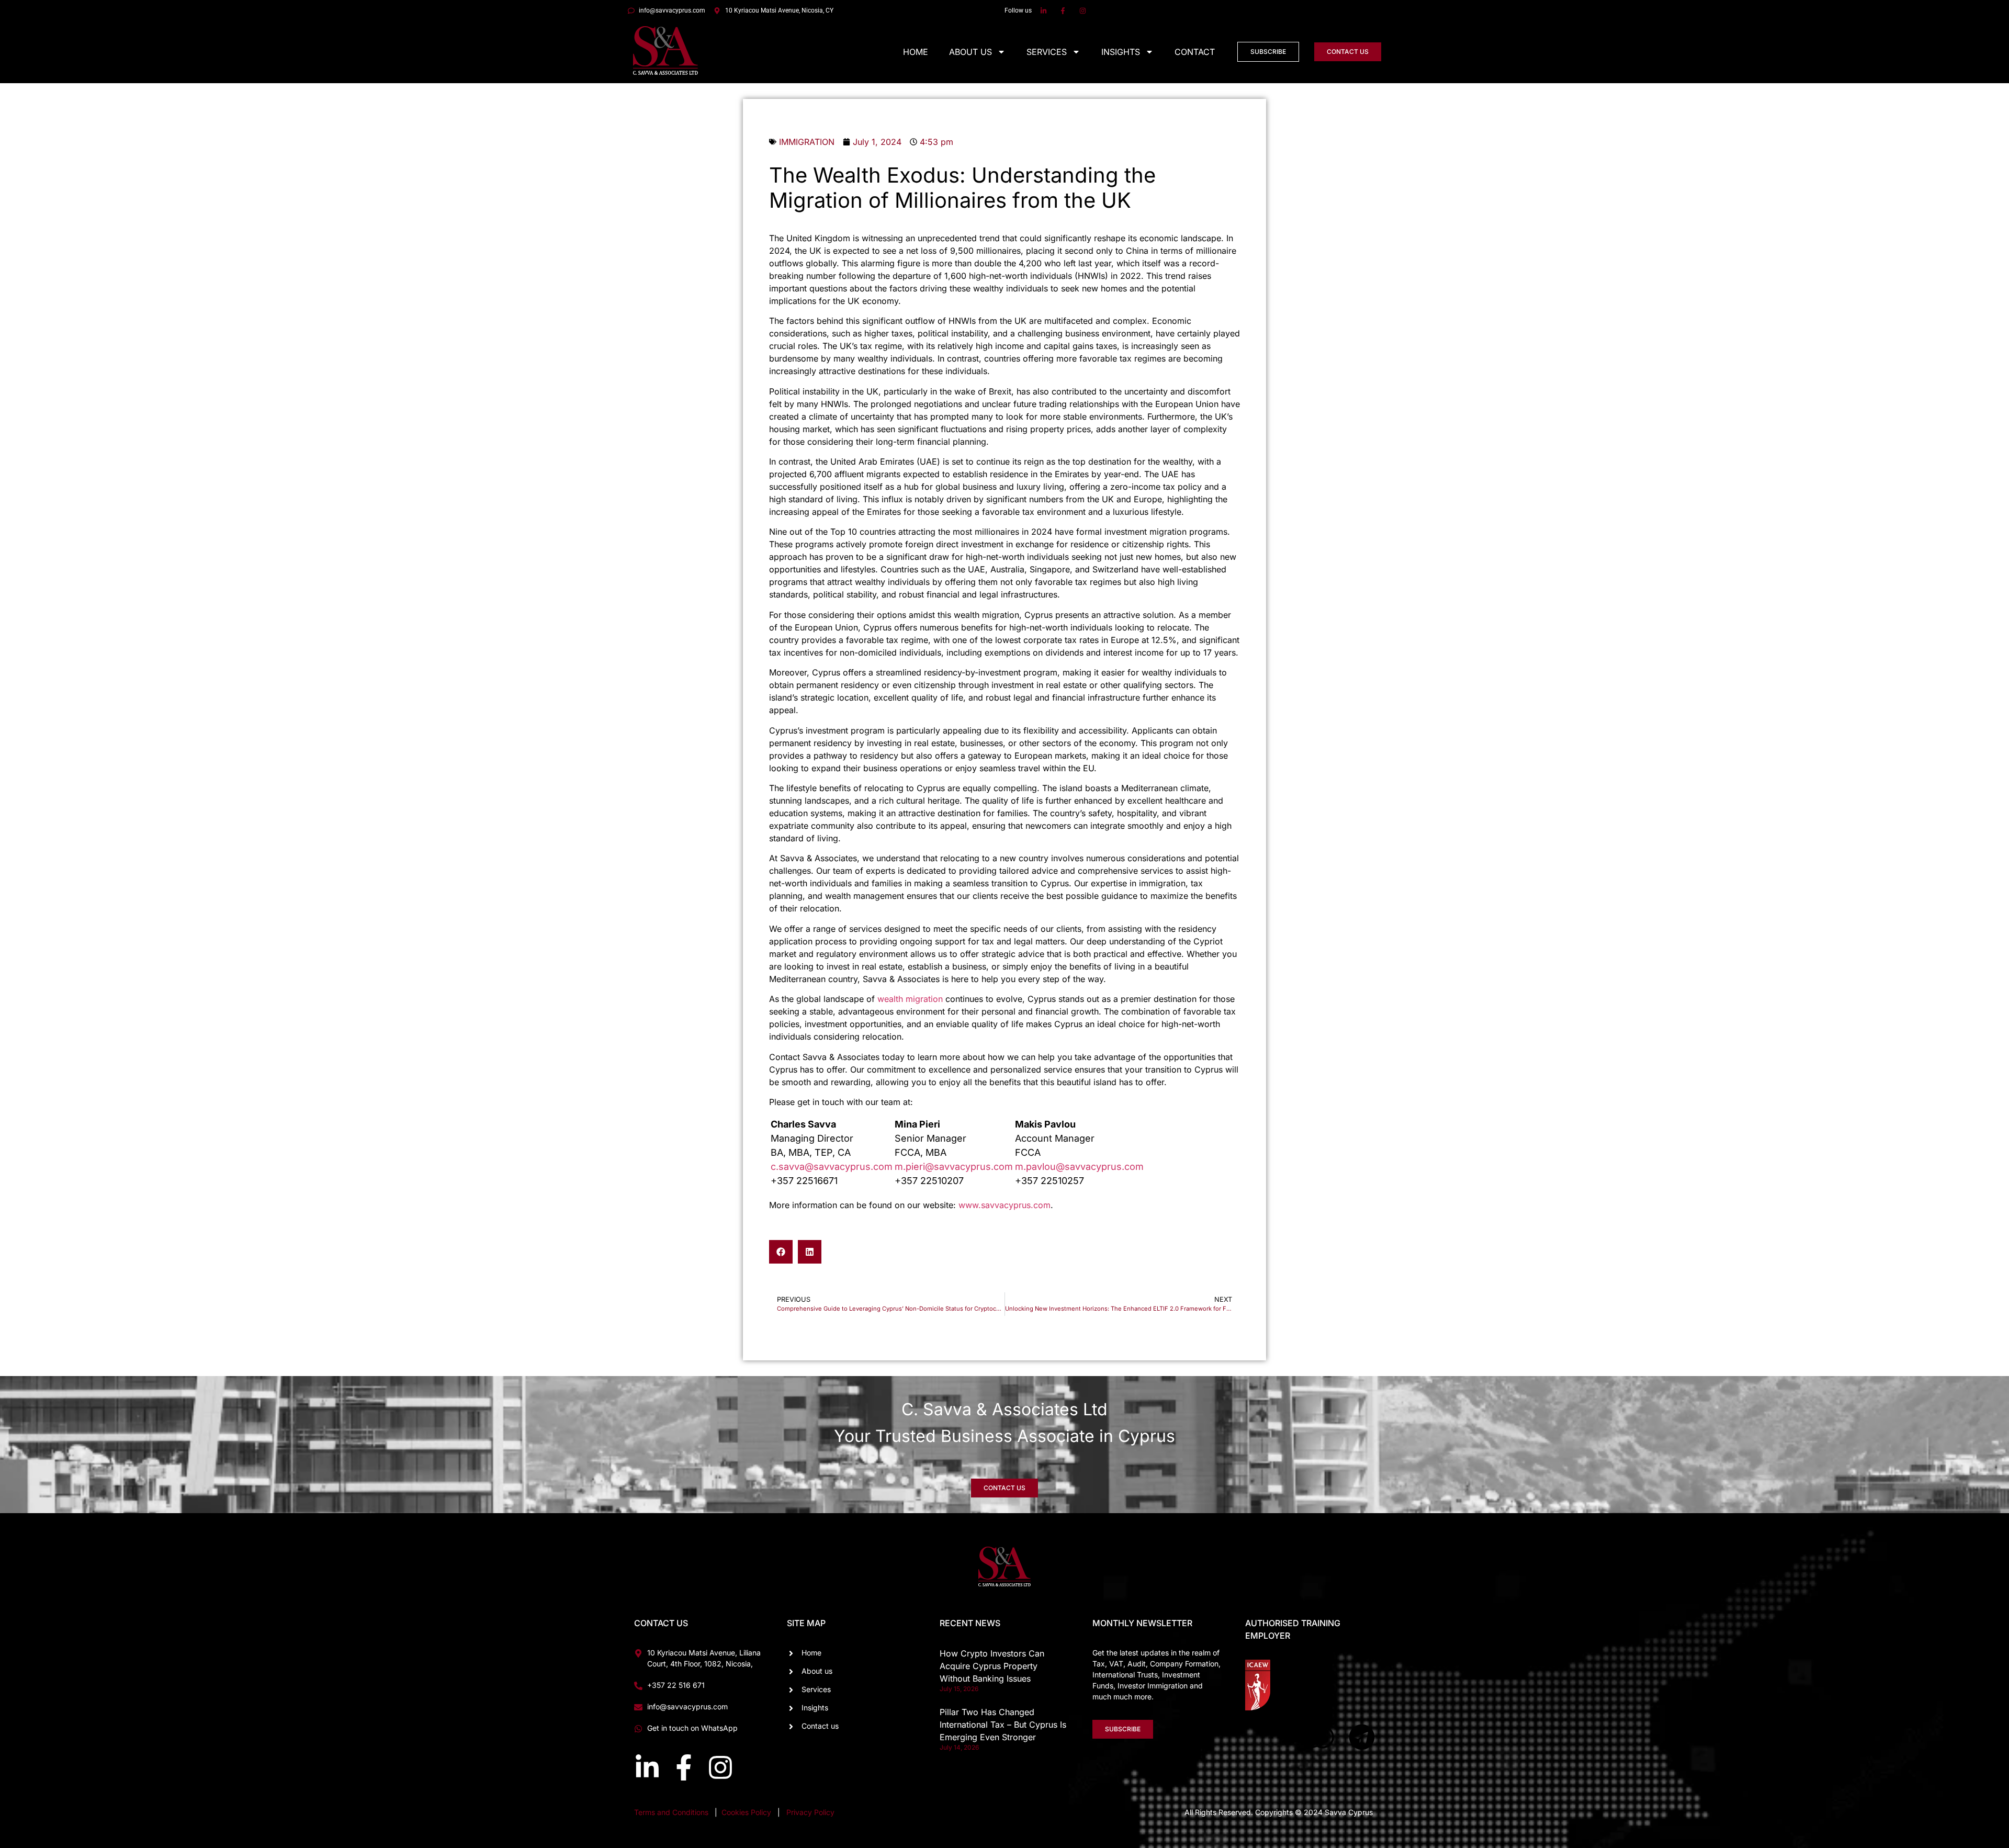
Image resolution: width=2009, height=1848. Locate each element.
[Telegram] (1362, 1737)
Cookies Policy (747, 1812)
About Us (970, 52)
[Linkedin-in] (647, 1767)
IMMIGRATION (807, 142)
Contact (1195, 52)
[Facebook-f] (684, 1767)
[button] (781, 1252)
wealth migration (910, 999)
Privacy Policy (810, 1812)
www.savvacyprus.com (1004, 1205)
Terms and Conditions (671, 1812)
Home (916, 52)
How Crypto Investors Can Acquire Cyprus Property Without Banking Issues (992, 1666)
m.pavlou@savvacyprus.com (1079, 1167)
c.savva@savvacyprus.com (832, 1167)
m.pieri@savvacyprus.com (954, 1167)
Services (1047, 52)
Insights (1121, 52)
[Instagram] (720, 1767)
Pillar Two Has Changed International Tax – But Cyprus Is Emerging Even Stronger (1003, 1725)
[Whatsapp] (1323, 1737)
